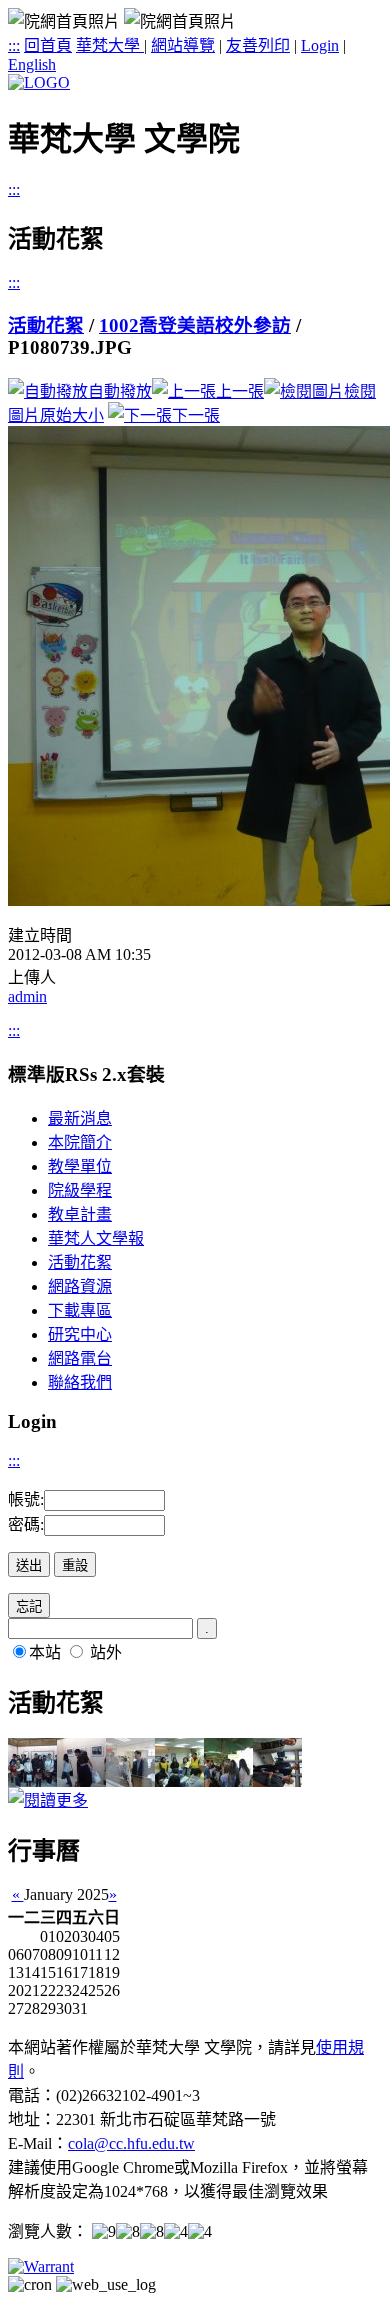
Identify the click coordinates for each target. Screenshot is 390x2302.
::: (14, 45)
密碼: (26, 1524)
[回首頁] (39, 82)
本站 (45, 1652)
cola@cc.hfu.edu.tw (131, 2143)
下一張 (196, 415)
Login (320, 45)
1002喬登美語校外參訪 (195, 325)
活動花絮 (46, 325)
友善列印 (258, 45)
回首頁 (48, 45)
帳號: (26, 1499)
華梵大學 (110, 45)
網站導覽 (183, 45)
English (32, 64)
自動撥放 (120, 391)
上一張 (240, 391)
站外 (106, 1652)
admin (27, 996)
